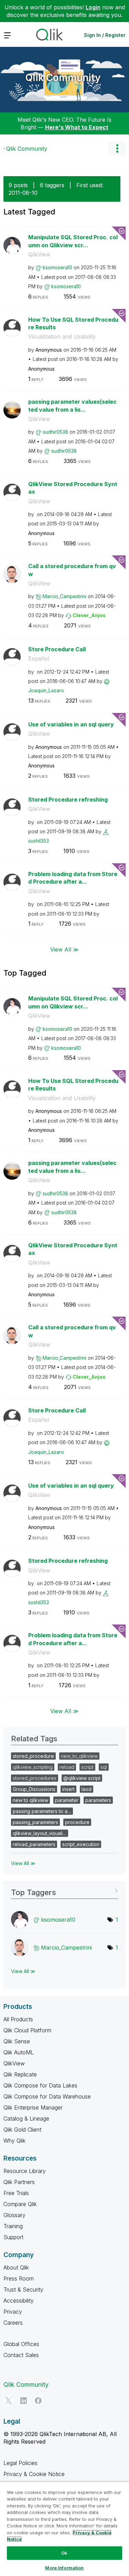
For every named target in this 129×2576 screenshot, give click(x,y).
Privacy (13, 2312)
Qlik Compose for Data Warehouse (47, 2096)
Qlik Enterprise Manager (33, 2107)
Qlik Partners (19, 2182)
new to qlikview (30, 1800)
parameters (98, 1800)
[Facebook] (38, 2401)
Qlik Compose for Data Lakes (40, 2085)
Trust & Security (23, 2290)
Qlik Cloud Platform (27, 2030)
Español (39, 658)
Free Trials (16, 2193)
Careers (13, 2323)
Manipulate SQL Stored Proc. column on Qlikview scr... (73, 241)
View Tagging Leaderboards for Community (64, 1890)
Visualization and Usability (62, 336)
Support (13, 2237)
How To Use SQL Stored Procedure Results (73, 324)
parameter (67, 1800)
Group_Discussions (34, 1789)
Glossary (14, 2215)
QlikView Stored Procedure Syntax (73, 488)
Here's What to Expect (77, 127)
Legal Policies (20, 2463)
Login (93, 7)
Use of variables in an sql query (71, 724)
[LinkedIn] (23, 2401)
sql (104, 1767)
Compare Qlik (20, 2204)
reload (67, 1767)
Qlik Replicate (20, 2074)
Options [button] (117, 149)
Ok (64, 2553)
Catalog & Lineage (26, 2119)
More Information (64, 2568)
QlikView (39, 254)
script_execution (81, 1844)
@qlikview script (82, 1778)
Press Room (19, 2278)
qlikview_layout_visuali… (40, 1833)
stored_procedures (35, 1778)
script (87, 1767)
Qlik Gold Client (22, 2130)
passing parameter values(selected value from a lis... (72, 406)
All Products (18, 2019)
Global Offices (21, 2344)
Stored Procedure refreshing (68, 799)
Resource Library (25, 2171)
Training (13, 2226)
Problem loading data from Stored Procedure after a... (73, 878)
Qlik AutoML (19, 2052)
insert (68, 1789)
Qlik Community (63, 78)
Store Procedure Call (57, 649)
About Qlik (16, 2267)
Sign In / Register (105, 35)
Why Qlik (14, 2141)
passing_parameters (35, 1822)
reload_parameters (34, 1844)
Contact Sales (21, 2355)
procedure (77, 1822)
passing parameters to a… (42, 1811)
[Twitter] (9, 2401)
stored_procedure (33, 1756)
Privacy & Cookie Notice (34, 2474)
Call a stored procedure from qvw (72, 570)
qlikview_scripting (33, 1767)
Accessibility (19, 2301)
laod (87, 1789)
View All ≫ (64, 949)
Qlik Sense (17, 2041)
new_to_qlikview (79, 1756)
